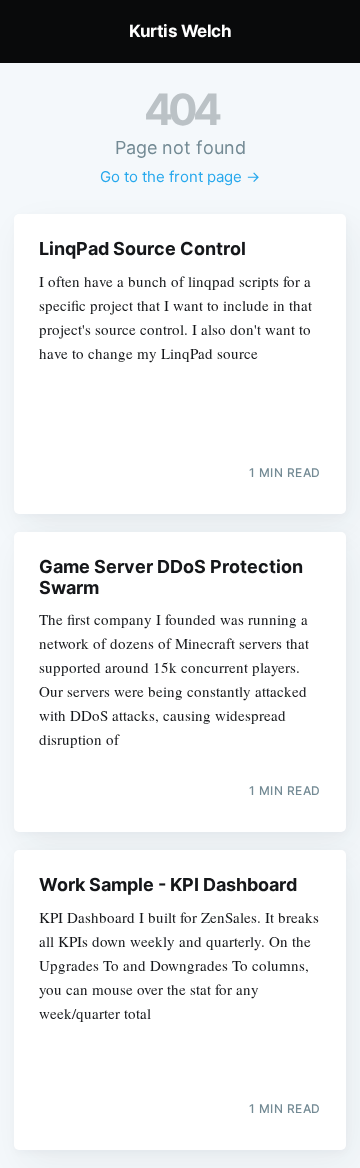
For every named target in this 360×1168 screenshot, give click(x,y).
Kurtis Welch (180, 31)
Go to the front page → (180, 176)
